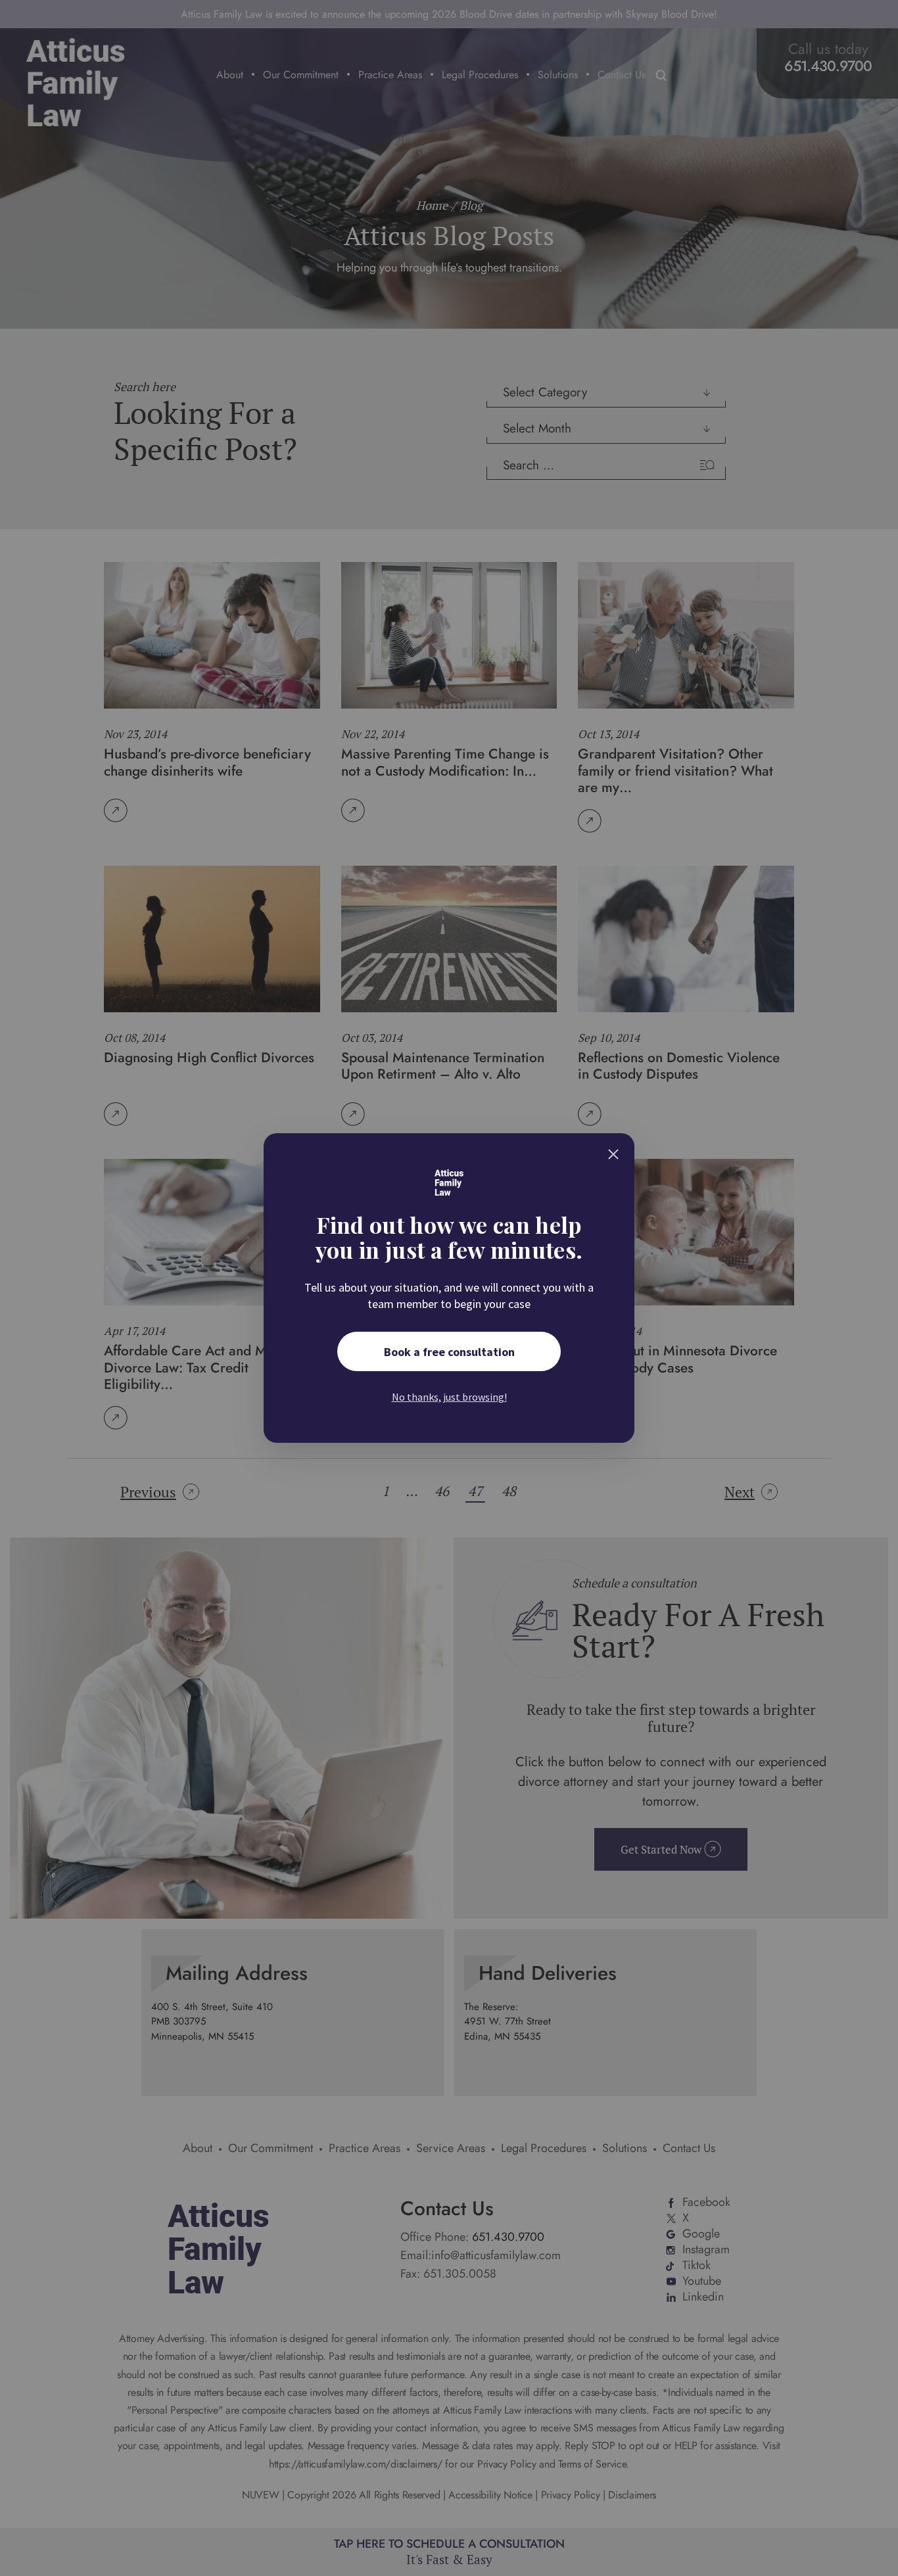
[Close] (613, 1154)
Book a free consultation (449, 1352)
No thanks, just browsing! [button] (449, 1397)
